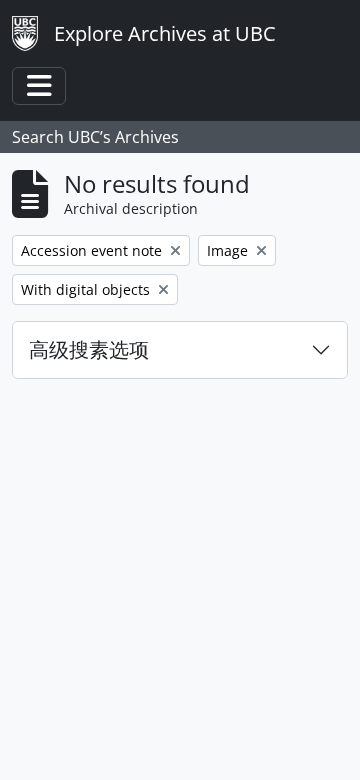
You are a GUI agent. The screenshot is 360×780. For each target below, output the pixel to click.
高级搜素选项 (89, 349)
